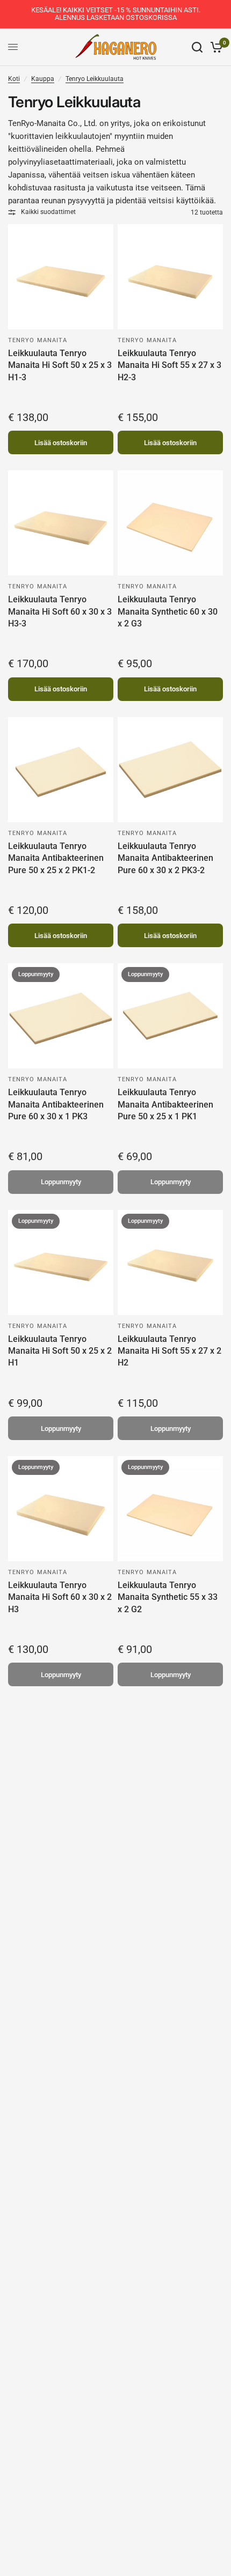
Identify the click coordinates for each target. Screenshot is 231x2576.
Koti (14, 79)
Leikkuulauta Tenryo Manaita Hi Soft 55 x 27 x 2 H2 (169, 1351)
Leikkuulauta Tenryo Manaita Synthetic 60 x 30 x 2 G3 (168, 611)
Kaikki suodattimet (48, 212)
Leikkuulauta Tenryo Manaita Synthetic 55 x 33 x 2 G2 (168, 1597)
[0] (215, 47)
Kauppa (43, 79)
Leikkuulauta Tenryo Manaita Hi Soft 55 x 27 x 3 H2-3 (169, 365)
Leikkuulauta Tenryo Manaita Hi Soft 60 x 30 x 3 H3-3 (60, 611)
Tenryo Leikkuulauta (95, 79)
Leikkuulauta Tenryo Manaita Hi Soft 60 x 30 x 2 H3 (60, 1597)
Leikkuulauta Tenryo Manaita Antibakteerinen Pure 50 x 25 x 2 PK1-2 (56, 858)
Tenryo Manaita (38, 340)
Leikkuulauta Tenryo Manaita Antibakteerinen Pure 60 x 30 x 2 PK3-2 (165, 858)
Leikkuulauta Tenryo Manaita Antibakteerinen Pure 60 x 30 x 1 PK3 (56, 1104)
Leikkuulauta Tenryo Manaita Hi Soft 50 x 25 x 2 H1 (60, 1351)
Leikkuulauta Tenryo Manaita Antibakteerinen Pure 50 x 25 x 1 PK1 (165, 1104)
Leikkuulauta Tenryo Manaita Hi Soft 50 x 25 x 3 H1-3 (60, 365)
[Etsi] (197, 47)
